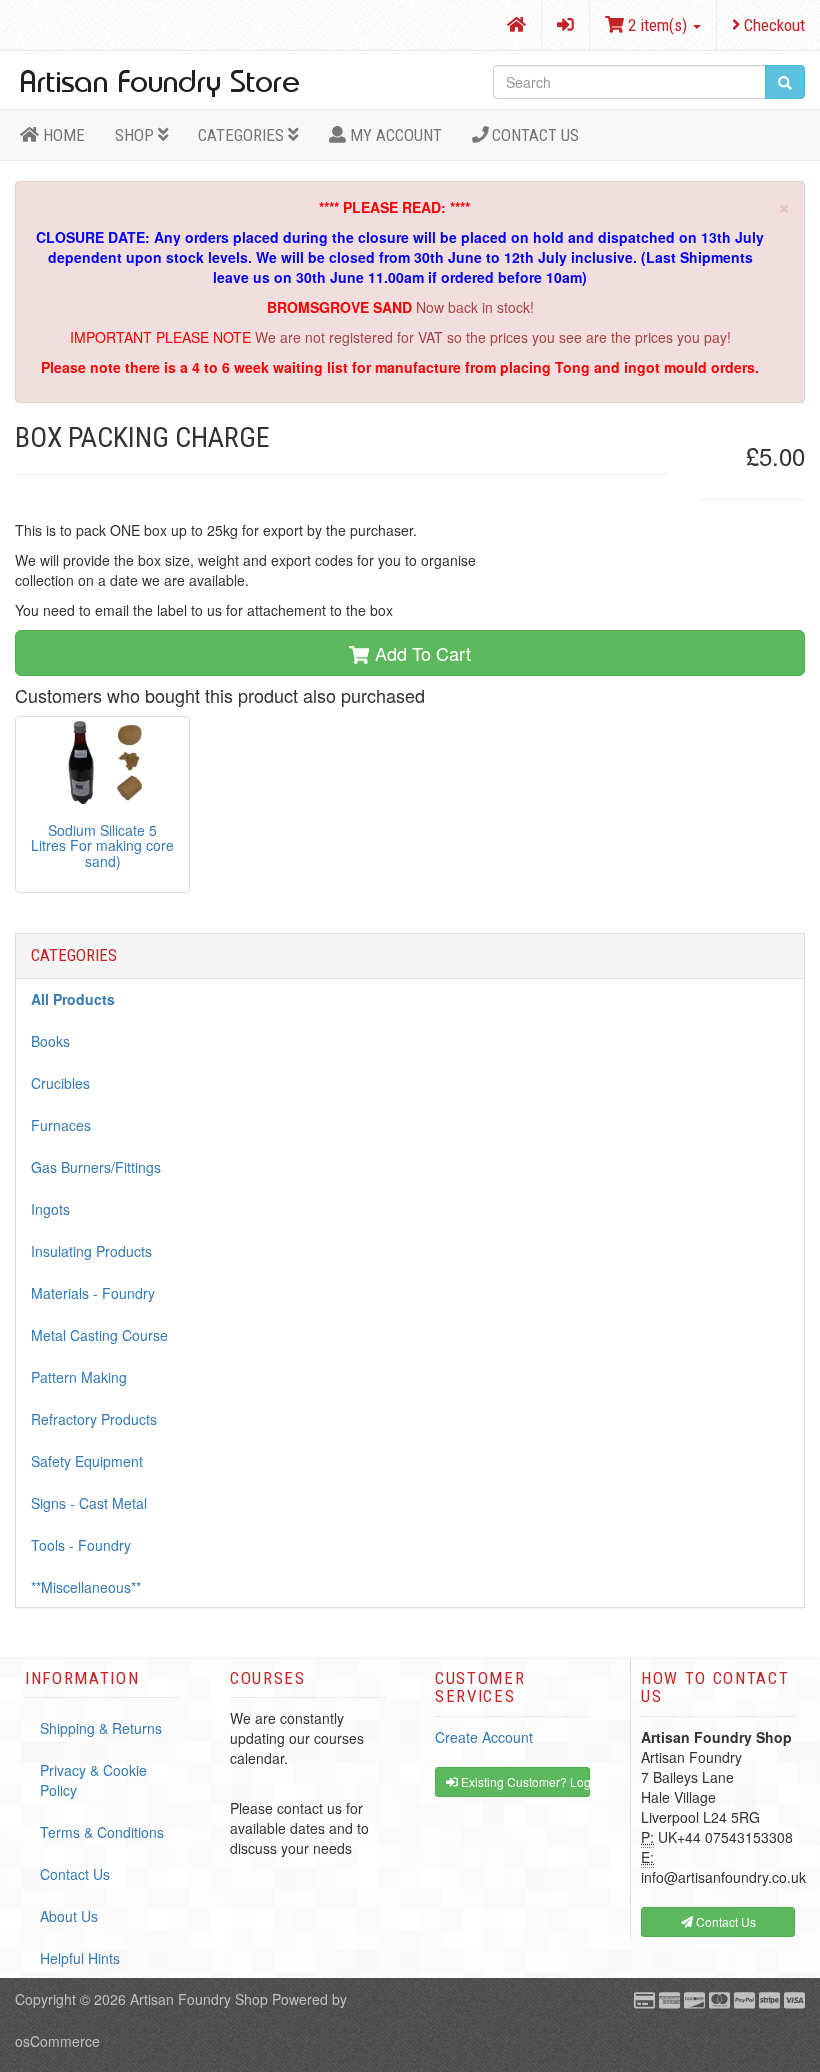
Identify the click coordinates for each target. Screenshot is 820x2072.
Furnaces (61, 1125)
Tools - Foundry (81, 1545)
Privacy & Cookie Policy (93, 1780)
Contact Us (533, 135)
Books (50, 1041)
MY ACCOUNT (394, 135)
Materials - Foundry (93, 1293)
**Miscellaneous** (86, 1587)
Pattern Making (79, 1377)
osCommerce (57, 2041)
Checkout (772, 25)
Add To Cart (420, 653)
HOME (62, 135)
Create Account (484, 1737)
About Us (69, 1916)
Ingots (50, 1209)
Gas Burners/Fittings (96, 1167)
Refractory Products (94, 1419)
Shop (136, 135)
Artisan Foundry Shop (199, 1999)
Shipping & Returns (101, 1728)
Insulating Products (91, 1251)
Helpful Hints (80, 1958)
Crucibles (60, 1083)
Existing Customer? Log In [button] (524, 1781)
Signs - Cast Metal (89, 1503)
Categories (243, 135)
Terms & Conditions (102, 1832)
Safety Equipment (87, 1461)
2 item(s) (657, 25)
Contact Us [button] (724, 1921)
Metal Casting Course (99, 1335)
